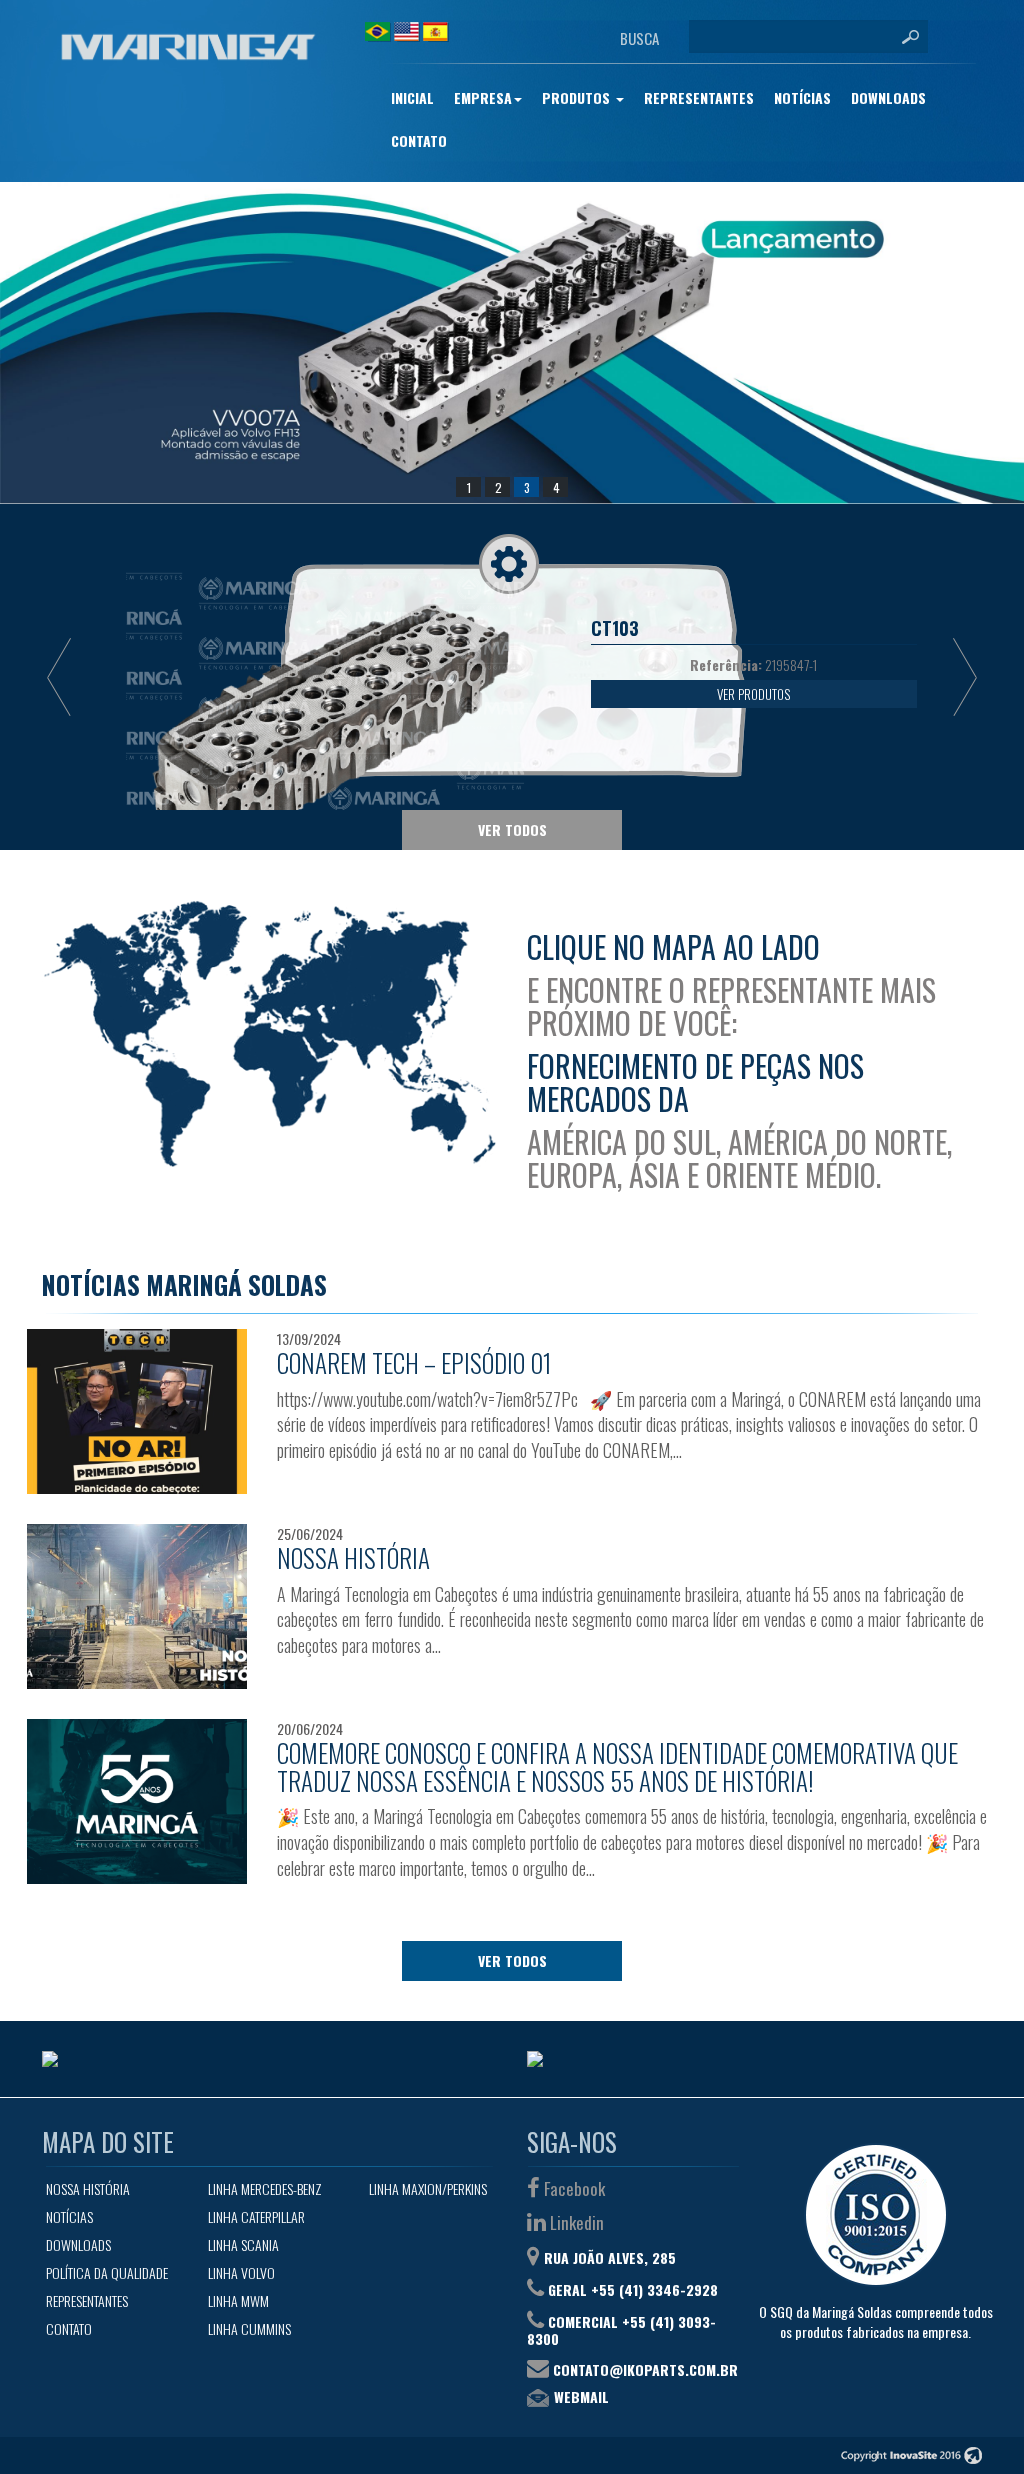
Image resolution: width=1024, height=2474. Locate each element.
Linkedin (575, 2222)
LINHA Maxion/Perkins (428, 2188)
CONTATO (419, 140)
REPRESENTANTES (699, 97)
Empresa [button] (483, 97)
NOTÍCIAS (802, 97)
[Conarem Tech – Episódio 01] (137, 1411)
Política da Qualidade (107, 2272)
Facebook (572, 2188)
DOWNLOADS (888, 97)
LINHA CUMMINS (249, 2328)
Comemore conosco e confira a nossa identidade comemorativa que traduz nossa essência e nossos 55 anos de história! (617, 1766)
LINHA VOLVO (241, 2272)
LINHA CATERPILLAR (256, 2216)
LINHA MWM (238, 2300)
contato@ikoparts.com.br (645, 2369)
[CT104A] (512, 343)
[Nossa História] (137, 1606)
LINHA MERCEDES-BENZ (265, 2188)
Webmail (581, 2396)
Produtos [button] (578, 97)
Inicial (412, 97)
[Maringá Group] (188, 47)
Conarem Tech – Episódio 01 (414, 1362)
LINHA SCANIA (243, 2244)
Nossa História (353, 1557)
